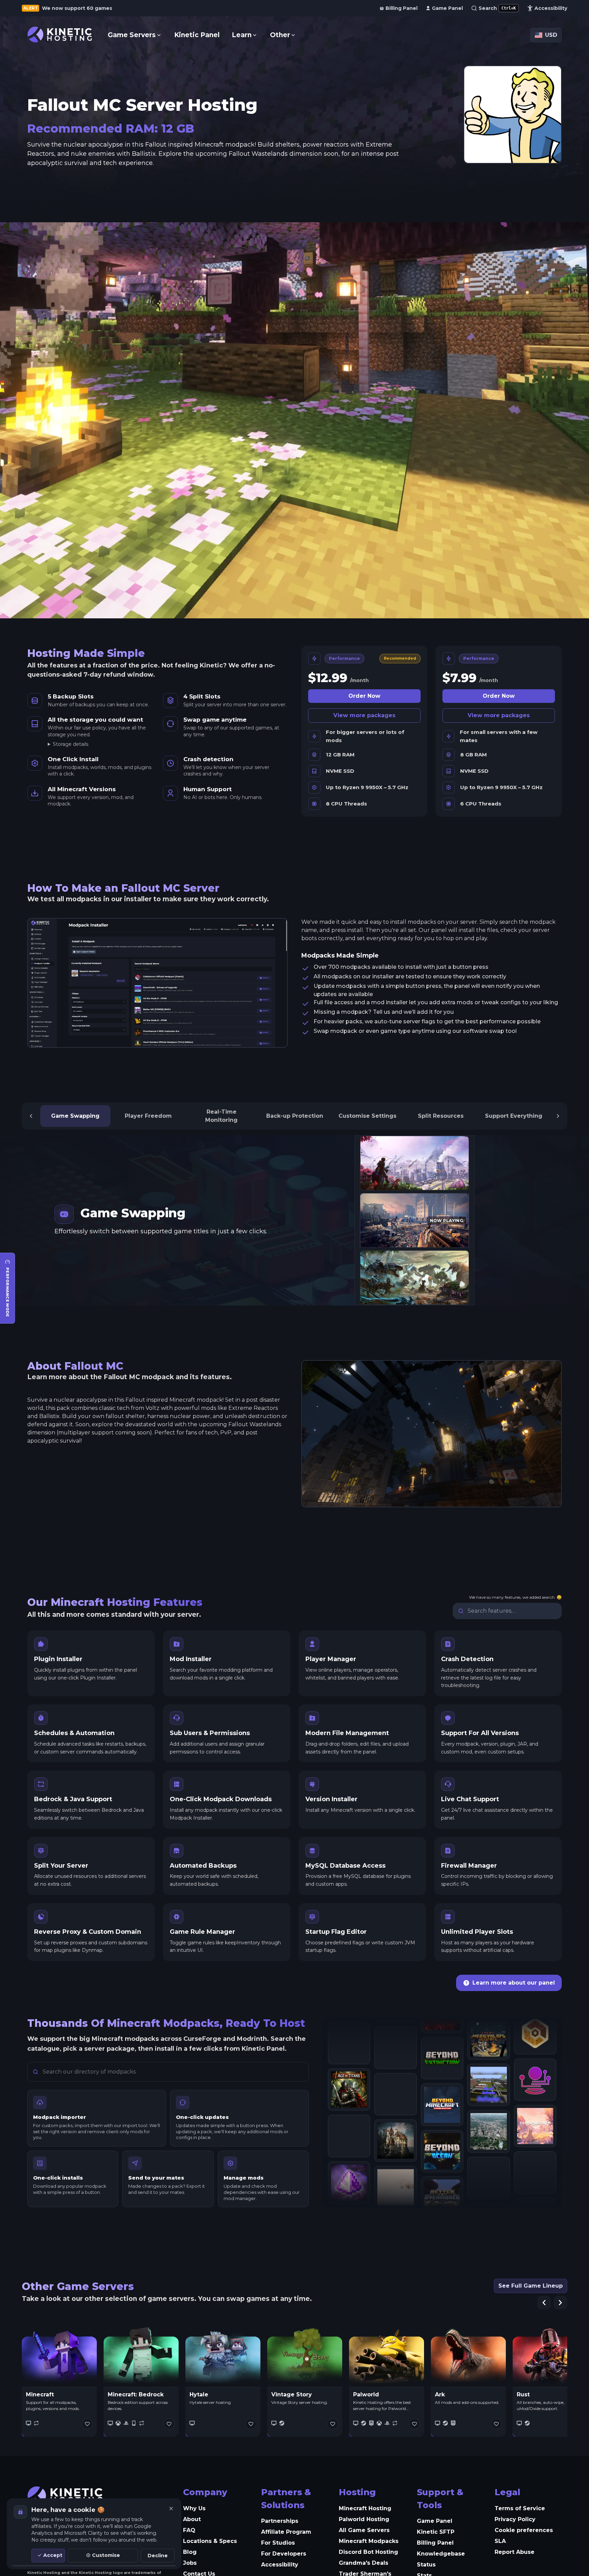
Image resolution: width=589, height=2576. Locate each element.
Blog (190, 2552)
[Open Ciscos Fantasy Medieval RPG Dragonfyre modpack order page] (488, 2199)
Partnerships (280, 2521)
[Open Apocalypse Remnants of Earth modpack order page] (395, 2164)
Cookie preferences (524, 2530)
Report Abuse (515, 2552)
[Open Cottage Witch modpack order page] (535, 2135)
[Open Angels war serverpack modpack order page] (395, 2024)
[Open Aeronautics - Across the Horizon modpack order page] (349, 2122)
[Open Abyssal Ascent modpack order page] (349, 2076)
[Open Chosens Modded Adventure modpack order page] (488, 2152)
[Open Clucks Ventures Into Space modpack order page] (488, 2059)
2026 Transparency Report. (74, 8)
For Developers (284, 2554)
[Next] (558, 1116)
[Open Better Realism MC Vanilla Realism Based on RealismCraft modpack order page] (442, 2136)
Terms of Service (520, 2508)
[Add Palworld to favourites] (414, 2424)
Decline (158, 2556)
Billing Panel (435, 2543)
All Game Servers (364, 2530)
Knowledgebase (441, 2554)
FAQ (189, 2530)
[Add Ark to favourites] (496, 2424)
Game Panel (435, 2521)
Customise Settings (367, 1116)
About (192, 2519)
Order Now (364, 696)
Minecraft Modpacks (369, 2541)
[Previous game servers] (544, 2303)
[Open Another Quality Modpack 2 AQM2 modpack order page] (395, 2071)
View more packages (364, 715)
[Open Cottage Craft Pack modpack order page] (535, 2088)
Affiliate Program (286, 2532)
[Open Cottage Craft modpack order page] (535, 2042)
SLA (500, 2541)
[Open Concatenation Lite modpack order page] (535, 2181)
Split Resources (441, 1116)
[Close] (171, 2509)
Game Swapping (75, 1116)
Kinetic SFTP (436, 2532)
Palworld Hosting (364, 2519)
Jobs (190, 2563)
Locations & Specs (210, 2541)
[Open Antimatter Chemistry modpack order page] (395, 2118)
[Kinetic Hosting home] (60, 35)
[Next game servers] (560, 2303)
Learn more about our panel (514, 1983)
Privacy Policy (515, 2519)
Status (426, 2565)
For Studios (278, 2543)
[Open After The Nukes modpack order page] (349, 2169)
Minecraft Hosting (365, 2508)
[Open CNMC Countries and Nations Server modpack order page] (488, 2106)
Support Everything (514, 1116)
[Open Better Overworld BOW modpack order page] (442, 2090)
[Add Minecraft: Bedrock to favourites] (169, 2424)
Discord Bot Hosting (368, 2552)
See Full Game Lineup (531, 2286)
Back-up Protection (295, 1116)
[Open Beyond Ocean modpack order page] (442, 2043)
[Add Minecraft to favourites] (87, 2424)
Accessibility (280, 2565)
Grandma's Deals (364, 2563)
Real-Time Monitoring (221, 1116)
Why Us (194, 2508)
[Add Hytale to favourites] (251, 2424)
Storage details (71, 744)
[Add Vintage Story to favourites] (333, 2424)
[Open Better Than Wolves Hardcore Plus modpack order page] (442, 2183)
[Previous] (31, 1116)
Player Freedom (148, 1116)
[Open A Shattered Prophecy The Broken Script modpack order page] (349, 2029)
